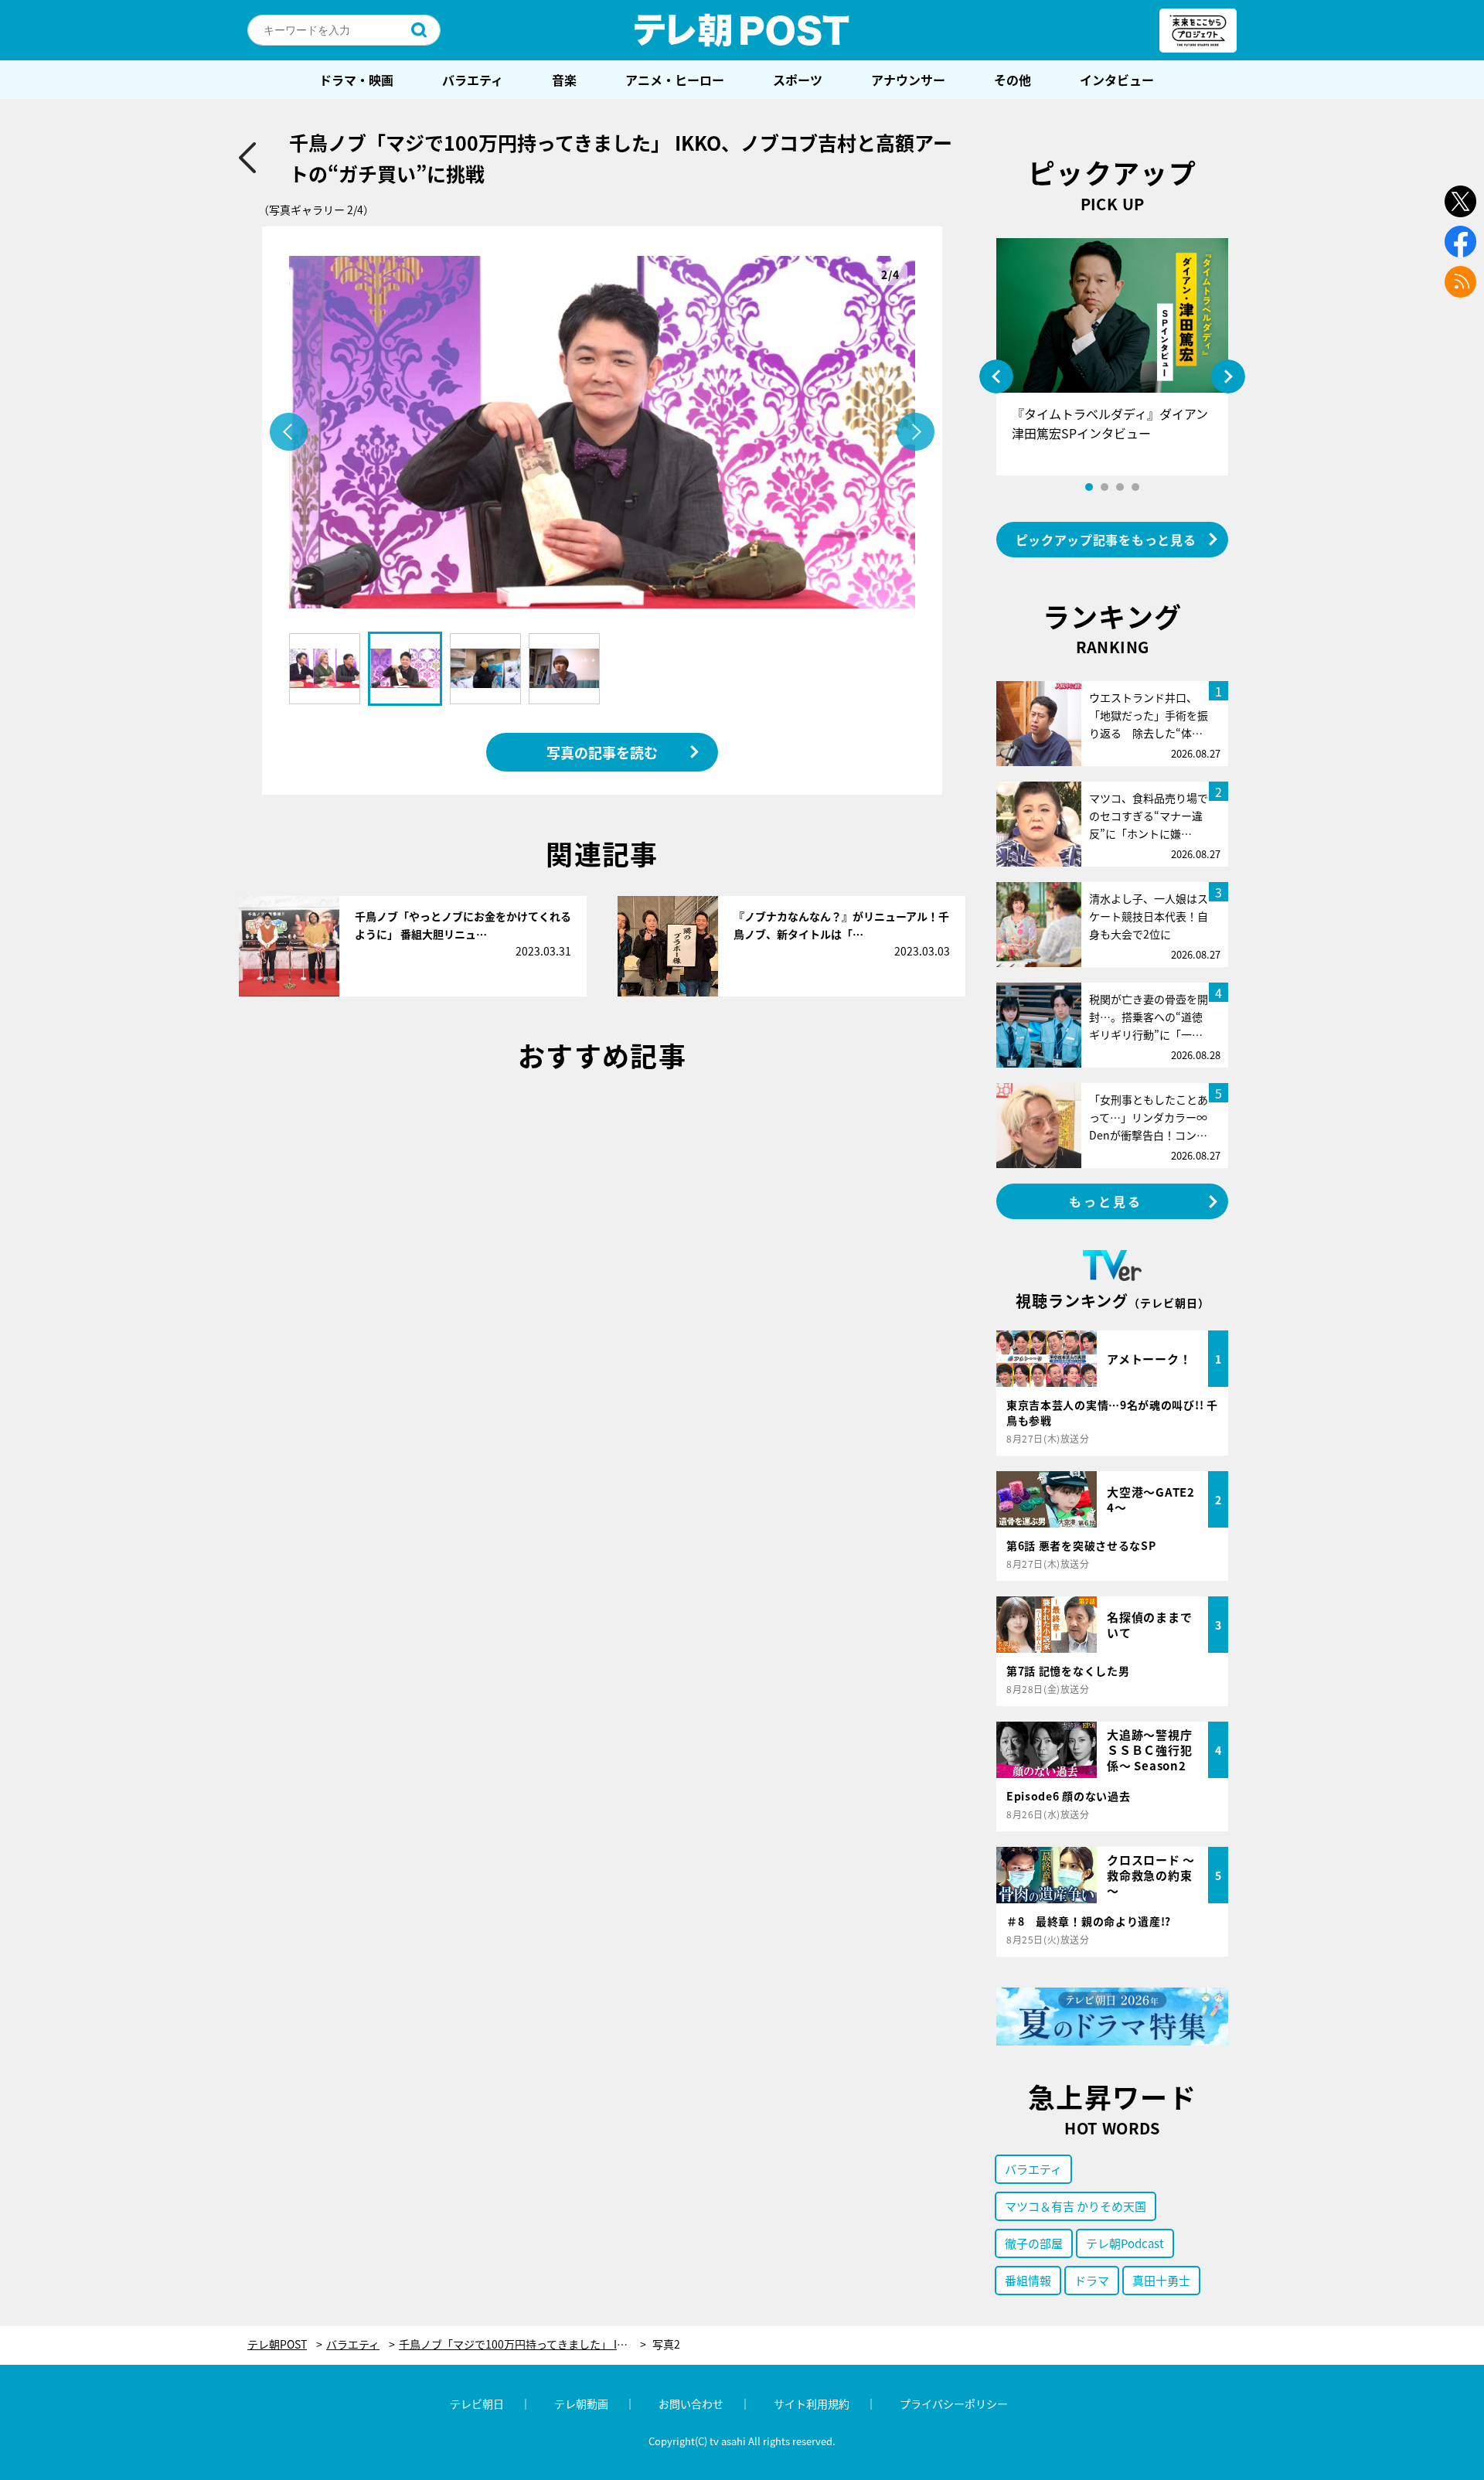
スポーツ (798, 80)
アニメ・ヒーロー (675, 80)
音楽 (564, 80)
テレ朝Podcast (1125, 2243)
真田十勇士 (1161, 2280)
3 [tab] (1120, 487)
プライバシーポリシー (954, 2403)
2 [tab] (1104, 487)
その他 (1013, 80)
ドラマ (1092, 2280)
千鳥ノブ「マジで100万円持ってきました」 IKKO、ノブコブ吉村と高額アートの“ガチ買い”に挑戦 (522, 2344)
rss (1460, 282)
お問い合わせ (691, 2403)
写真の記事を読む (602, 752)
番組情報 (1028, 2280)
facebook (1460, 242)
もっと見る (1106, 1201)
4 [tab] (1135, 487)
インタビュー (1117, 80)
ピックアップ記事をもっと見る (1106, 540)
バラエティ (473, 80)
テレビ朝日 (477, 2403)
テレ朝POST (742, 30)
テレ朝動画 (581, 2403)
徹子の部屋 (1034, 2243)
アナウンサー (908, 80)
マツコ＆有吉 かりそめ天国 (1076, 2206)
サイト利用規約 (812, 2403)
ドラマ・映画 (356, 80)
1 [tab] (1089, 487)
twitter (1460, 201)
